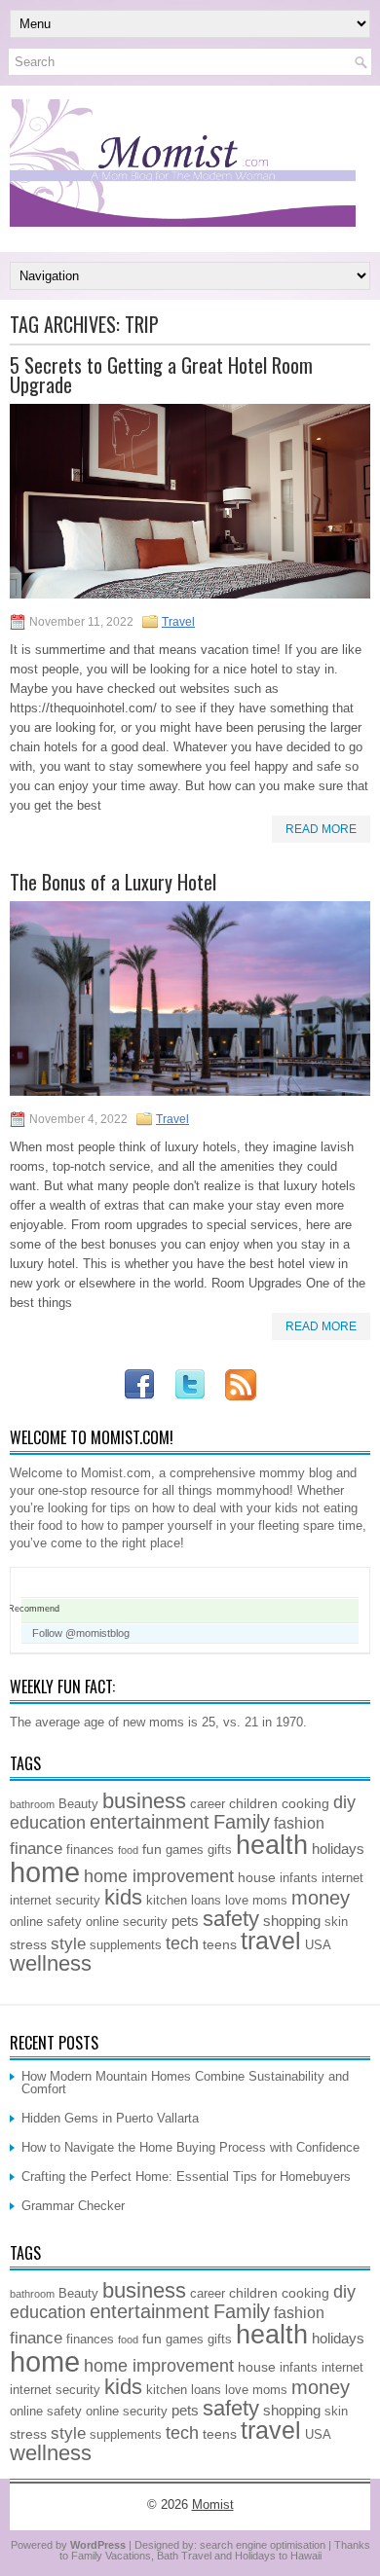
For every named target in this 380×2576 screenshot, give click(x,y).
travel (271, 1941)
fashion (299, 1823)
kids (123, 1897)
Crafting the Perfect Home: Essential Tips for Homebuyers (186, 2177)
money (321, 1898)
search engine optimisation (263, 2545)
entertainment (150, 1822)
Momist (213, 2504)
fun (152, 1849)
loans (206, 1901)
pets (185, 1921)
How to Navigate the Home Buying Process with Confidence (190, 2147)
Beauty (78, 1804)
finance (36, 1848)
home (45, 1872)
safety (231, 1919)
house (257, 1877)
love (237, 1901)
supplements (126, 1945)
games (185, 1850)
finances (90, 1850)
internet (342, 1878)
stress (28, 1944)
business (144, 1801)
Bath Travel (184, 2556)
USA (318, 1945)
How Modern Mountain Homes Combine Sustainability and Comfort (185, 2083)
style (68, 1943)
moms (270, 1901)
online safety (46, 1922)
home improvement (159, 1876)
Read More (321, 829)
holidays (338, 1849)
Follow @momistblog (81, 1633)
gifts (220, 1850)
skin (336, 1922)
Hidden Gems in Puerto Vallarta (110, 2118)
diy (344, 1802)
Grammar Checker (73, 2206)
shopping (292, 1921)
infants (299, 1878)
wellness (51, 1963)
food (128, 1850)
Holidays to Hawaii (278, 2556)
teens (220, 1944)
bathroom (32, 1804)
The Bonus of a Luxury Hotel (113, 882)
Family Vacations (111, 2556)
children (253, 1803)
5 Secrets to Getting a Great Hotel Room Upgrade (161, 375)
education (48, 1823)
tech (182, 1943)
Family (242, 1822)
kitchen (167, 1901)
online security (127, 1922)
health (272, 1845)
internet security (55, 1901)
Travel (178, 622)
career (208, 1804)
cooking (305, 1803)
